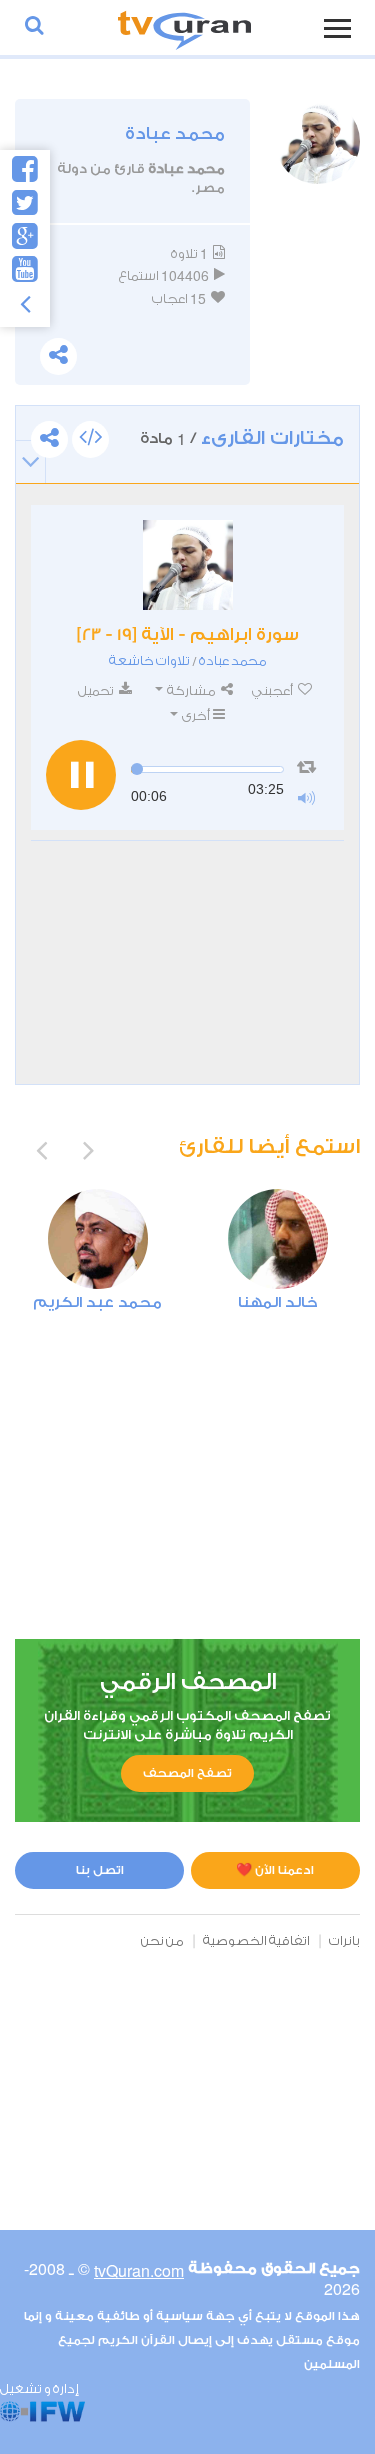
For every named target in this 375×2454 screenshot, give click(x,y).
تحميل (97, 690)
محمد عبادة (233, 660)
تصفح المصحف (187, 1773)
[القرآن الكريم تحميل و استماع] (185, 27)
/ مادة (242, 438)
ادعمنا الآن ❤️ (275, 1870)
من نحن (162, 1940)
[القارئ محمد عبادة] (188, 565)
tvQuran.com (139, 2270)
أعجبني (273, 690)
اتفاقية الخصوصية (256, 1940)
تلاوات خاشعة (149, 660)
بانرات (344, 1940)
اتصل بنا (100, 1870)
